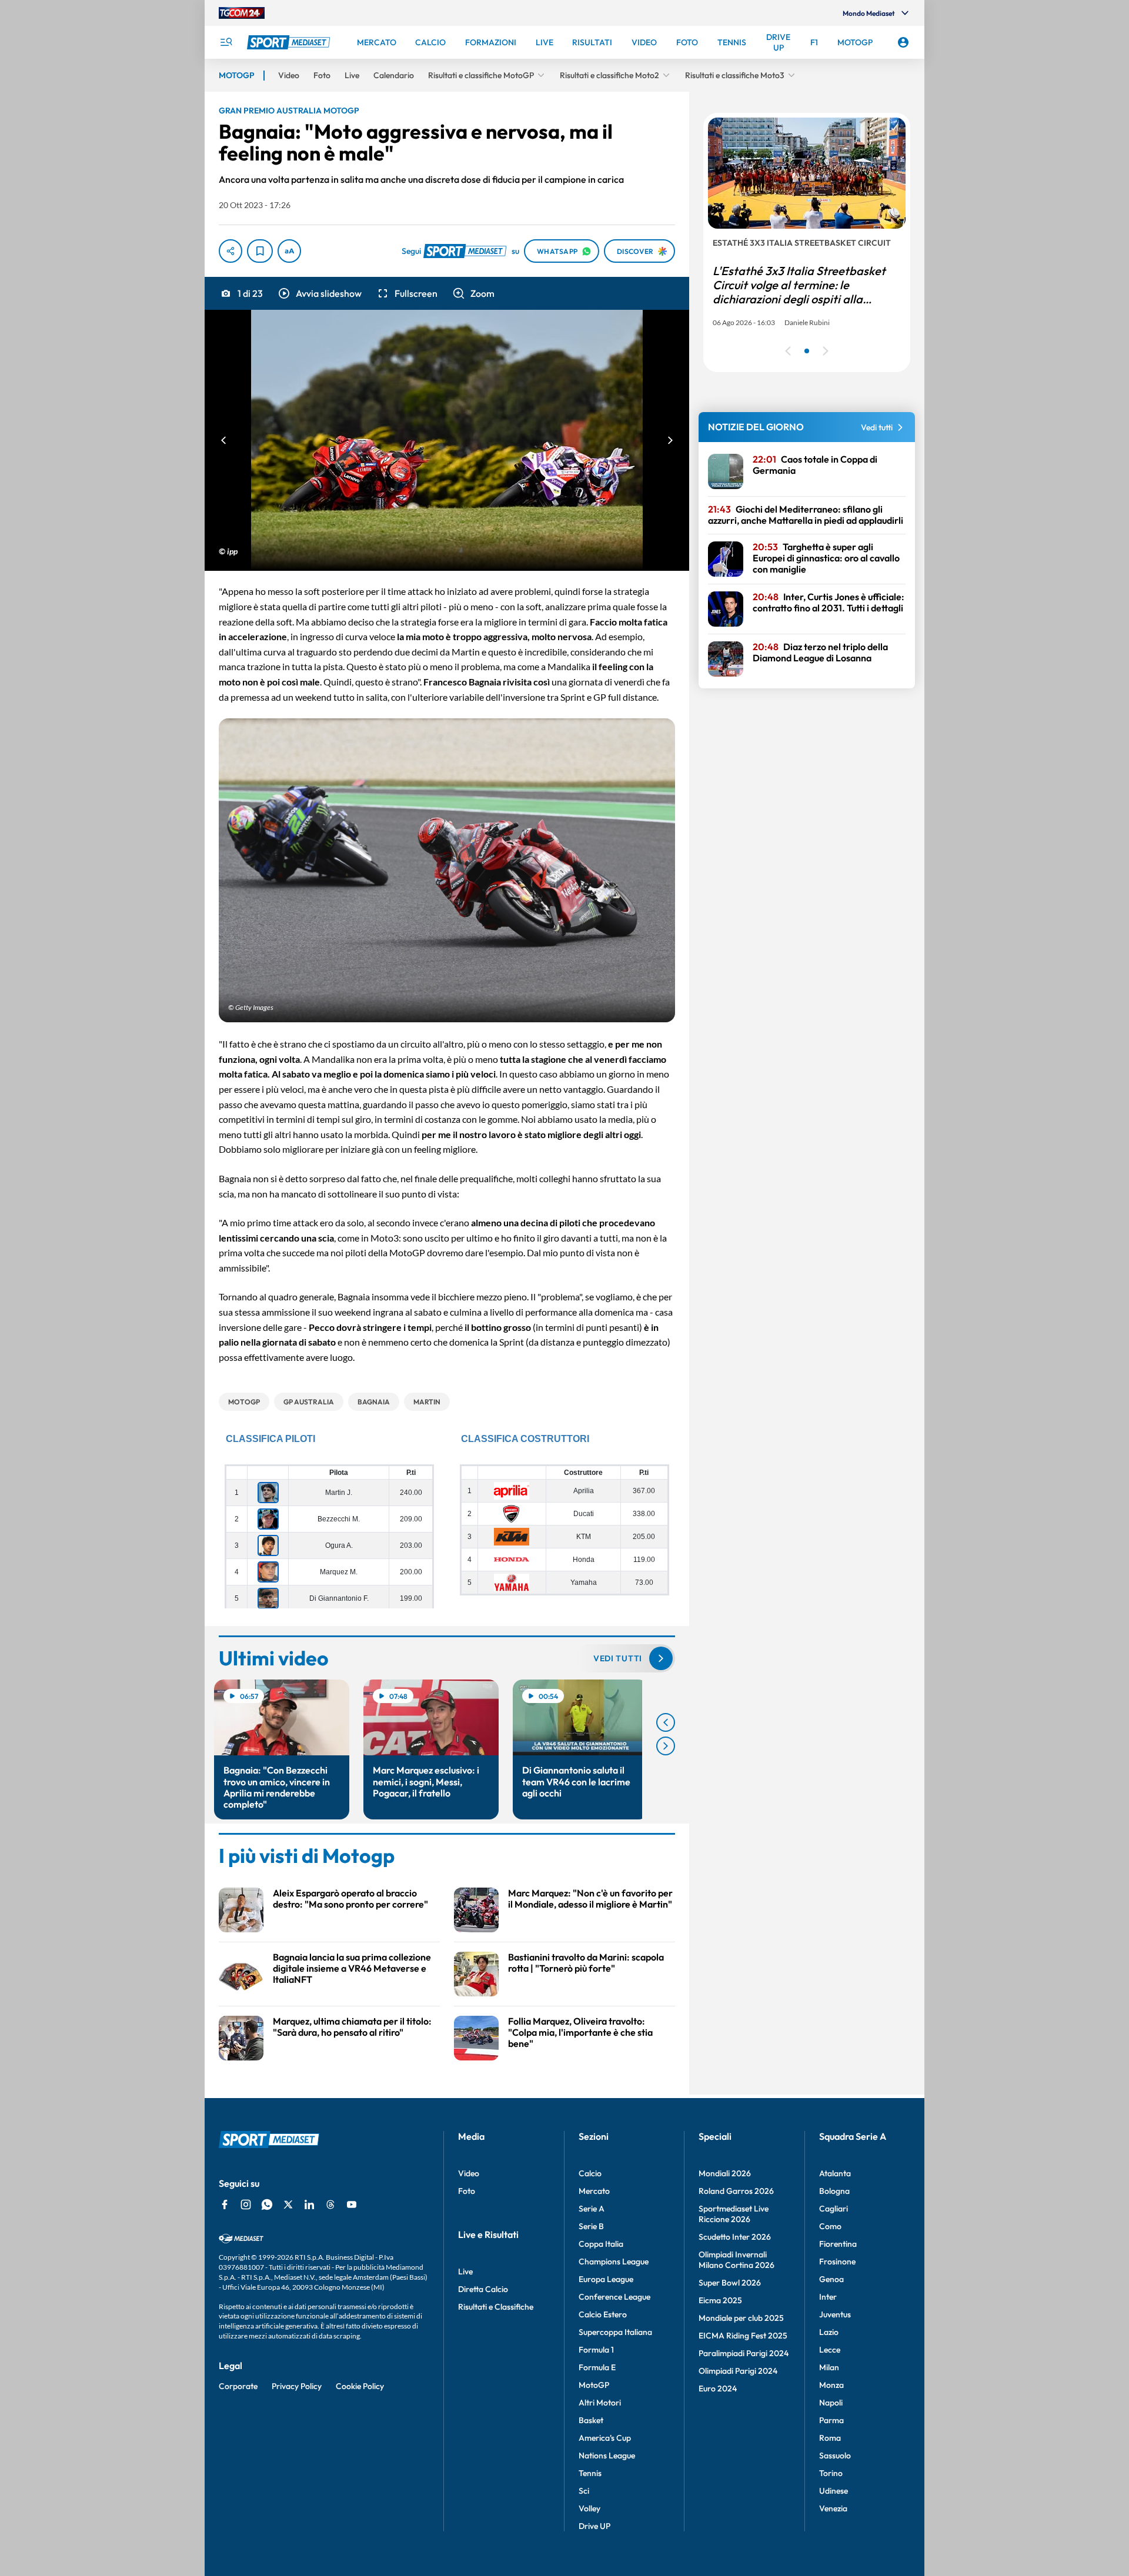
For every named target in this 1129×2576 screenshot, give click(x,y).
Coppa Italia (601, 2244)
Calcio (590, 2173)
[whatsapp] (267, 2204)
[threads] (330, 2204)
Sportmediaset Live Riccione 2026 (734, 2214)
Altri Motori (600, 2403)
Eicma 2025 (720, 2300)
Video (469, 2173)
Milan (829, 2367)
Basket (591, 2420)
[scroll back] (666, 1722)
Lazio (829, 2332)
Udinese (834, 2491)
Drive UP (594, 2526)
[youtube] (352, 2204)
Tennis (590, 2473)
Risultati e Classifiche (496, 2307)
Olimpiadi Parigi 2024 (738, 2371)
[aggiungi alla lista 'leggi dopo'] (260, 251)
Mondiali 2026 (725, 2173)
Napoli (831, 2403)
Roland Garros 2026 (736, 2191)
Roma (830, 2438)
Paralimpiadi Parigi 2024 (744, 2353)
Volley (589, 2508)
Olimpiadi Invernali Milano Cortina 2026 (736, 2260)
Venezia (833, 2508)
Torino (831, 2473)
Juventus (835, 2314)
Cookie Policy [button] (360, 2386)
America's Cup (605, 2438)
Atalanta (835, 2173)
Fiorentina (838, 2244)
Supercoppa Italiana (615, 2332)
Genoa (831, 2279)
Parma (831, 2420)
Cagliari (834, 2209)
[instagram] (246, 2204)
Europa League (606, 2279)
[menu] (226, 42)
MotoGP (594, 2385)
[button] (319, 293)
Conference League (614, 2297)
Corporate (238, 2386)
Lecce (830, 2350)
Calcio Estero (603, 2314)
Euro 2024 (718, 2388)
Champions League (614, 2261)
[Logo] (290, 42)
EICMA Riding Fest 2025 (743, 2336)
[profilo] (903, 42)
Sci (584, 2491)
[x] (288, 2204)
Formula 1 (596, 2350)
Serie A (592, 2209)
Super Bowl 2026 (730, 2283)
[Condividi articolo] (231, 251)
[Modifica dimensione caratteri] (289, 251)
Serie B (591, 2226)
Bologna (834, 2191)
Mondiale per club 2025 (741, 2318)
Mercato (594, 2191)
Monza (831, 2385)
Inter (828, 2297)
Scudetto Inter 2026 (735, 2237)
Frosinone (837, 2261)
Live (465, 2271)
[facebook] (225, 2204)
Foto (467, 2191)
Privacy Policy (297, 2386)
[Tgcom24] (242, 13)
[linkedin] (309, 2204)
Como (830, 2226)
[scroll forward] (666, 1746)
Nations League (607, 2455)
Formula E (597, 2367)
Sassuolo (835, 2455)
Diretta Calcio (483, 2289)
